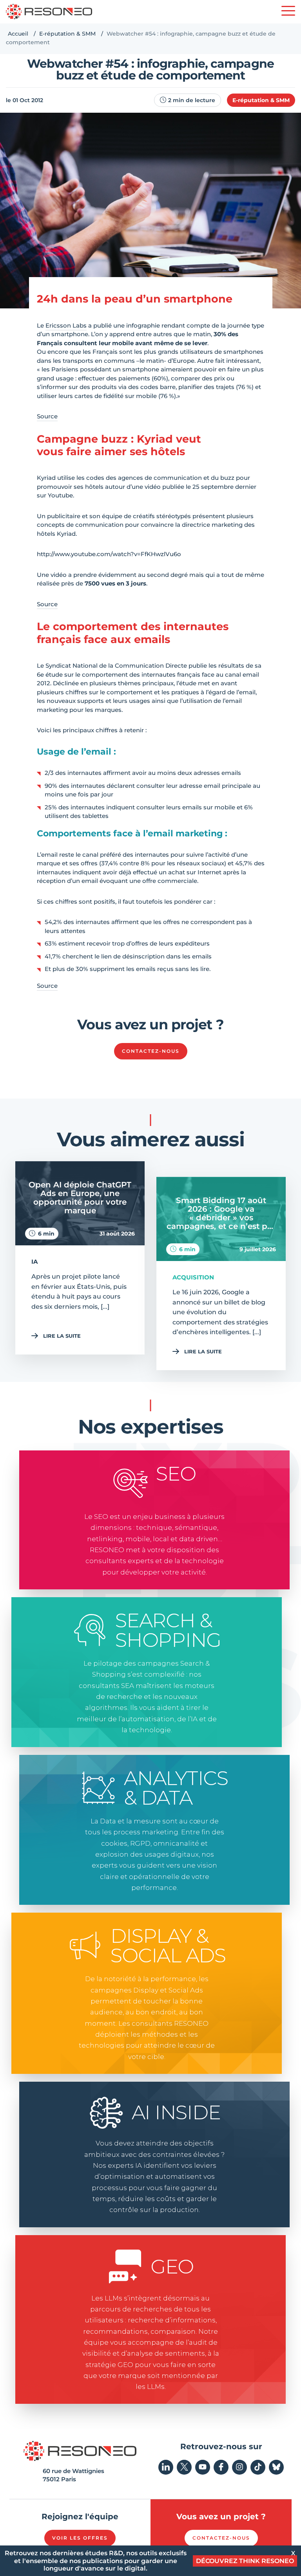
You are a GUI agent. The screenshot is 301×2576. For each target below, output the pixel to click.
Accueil (18, 34)
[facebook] (221, 2467)
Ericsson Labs (66, 325)
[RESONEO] (49, 12)
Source (47, 416)
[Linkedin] (166, 2467)
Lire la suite (62, 1336)
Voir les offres (80, 2538)
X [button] (293, 2553)
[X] (184, 2467)
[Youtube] (203, 2467)
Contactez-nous (151, 1051)
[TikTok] (258, 2467)
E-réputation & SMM (67, 34)
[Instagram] (239, 2467)
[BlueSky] (276, 2467)
